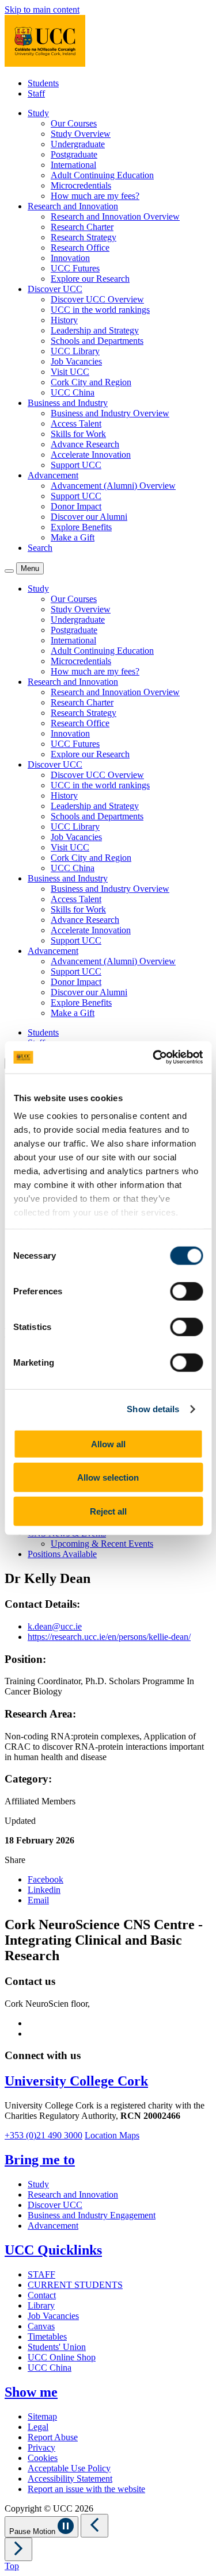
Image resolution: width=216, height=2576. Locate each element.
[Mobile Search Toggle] (9, 571)
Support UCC (76, 465)
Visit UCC (70, 372)
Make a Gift (73, 537)
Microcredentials (81, 185)
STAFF (41, 2274)
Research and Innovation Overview (115, 216)
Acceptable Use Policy (69, 2468)
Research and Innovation (73, 2194)
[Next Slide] (18, 2549)
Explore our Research (90, 279)
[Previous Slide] (94, 2526)
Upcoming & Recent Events (102, 1544)
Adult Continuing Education (102, 175)
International (73, 165)
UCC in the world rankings (100, 310)
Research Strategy (84, 237)
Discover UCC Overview (97, 299)
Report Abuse (53, 2437)
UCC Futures (75, 268)
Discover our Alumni (89, 517)
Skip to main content (42, 9)
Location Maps (112, 2135)
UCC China (73, 392)
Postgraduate (74, 154)
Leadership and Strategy (95, 330)
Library (41, 2305)
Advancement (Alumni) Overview (113, 486)
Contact (42, 2295)
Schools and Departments (97, 341)
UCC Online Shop (62, 2357)
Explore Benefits (81, 527)
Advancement (53, 2226)
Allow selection (108, 1477)
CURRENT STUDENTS (75, 2285)
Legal (38, 2427)
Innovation (70, 258)
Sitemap (42, 2416)
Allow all (108, 1444)
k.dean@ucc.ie (55, 1626)
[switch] (186, 1291)
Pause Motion (33, 2531)
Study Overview (81, 134)
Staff (36, 93)
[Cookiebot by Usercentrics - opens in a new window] (154, 1057)
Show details (153, 1409)
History (64, 320)
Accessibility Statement (70, 2479)
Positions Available (62, 1554)
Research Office (80, 248)
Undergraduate (78, 144)
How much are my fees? (95, 196)
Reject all (108, 1511)
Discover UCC (55, 2205)
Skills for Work (78, 434)
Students (43, 83)
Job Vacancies (76, 361)
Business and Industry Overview (110, 413)
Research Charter (82, 227)
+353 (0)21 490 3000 (43, 2135)
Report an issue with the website (86, 2489)
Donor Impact (76, 506)
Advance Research (85, 444)
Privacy (41, 2447)
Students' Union (57, 2347)
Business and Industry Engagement (92, 2215)
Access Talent (76, 423)
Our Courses (74, 123)
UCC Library (75, 351)
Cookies (43, 2458)
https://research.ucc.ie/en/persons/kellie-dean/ (109, 1637)
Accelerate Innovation (91, 455)
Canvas (41, 2326)
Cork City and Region (91, 382)
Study (38, 2184)
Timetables (47, 2337)
